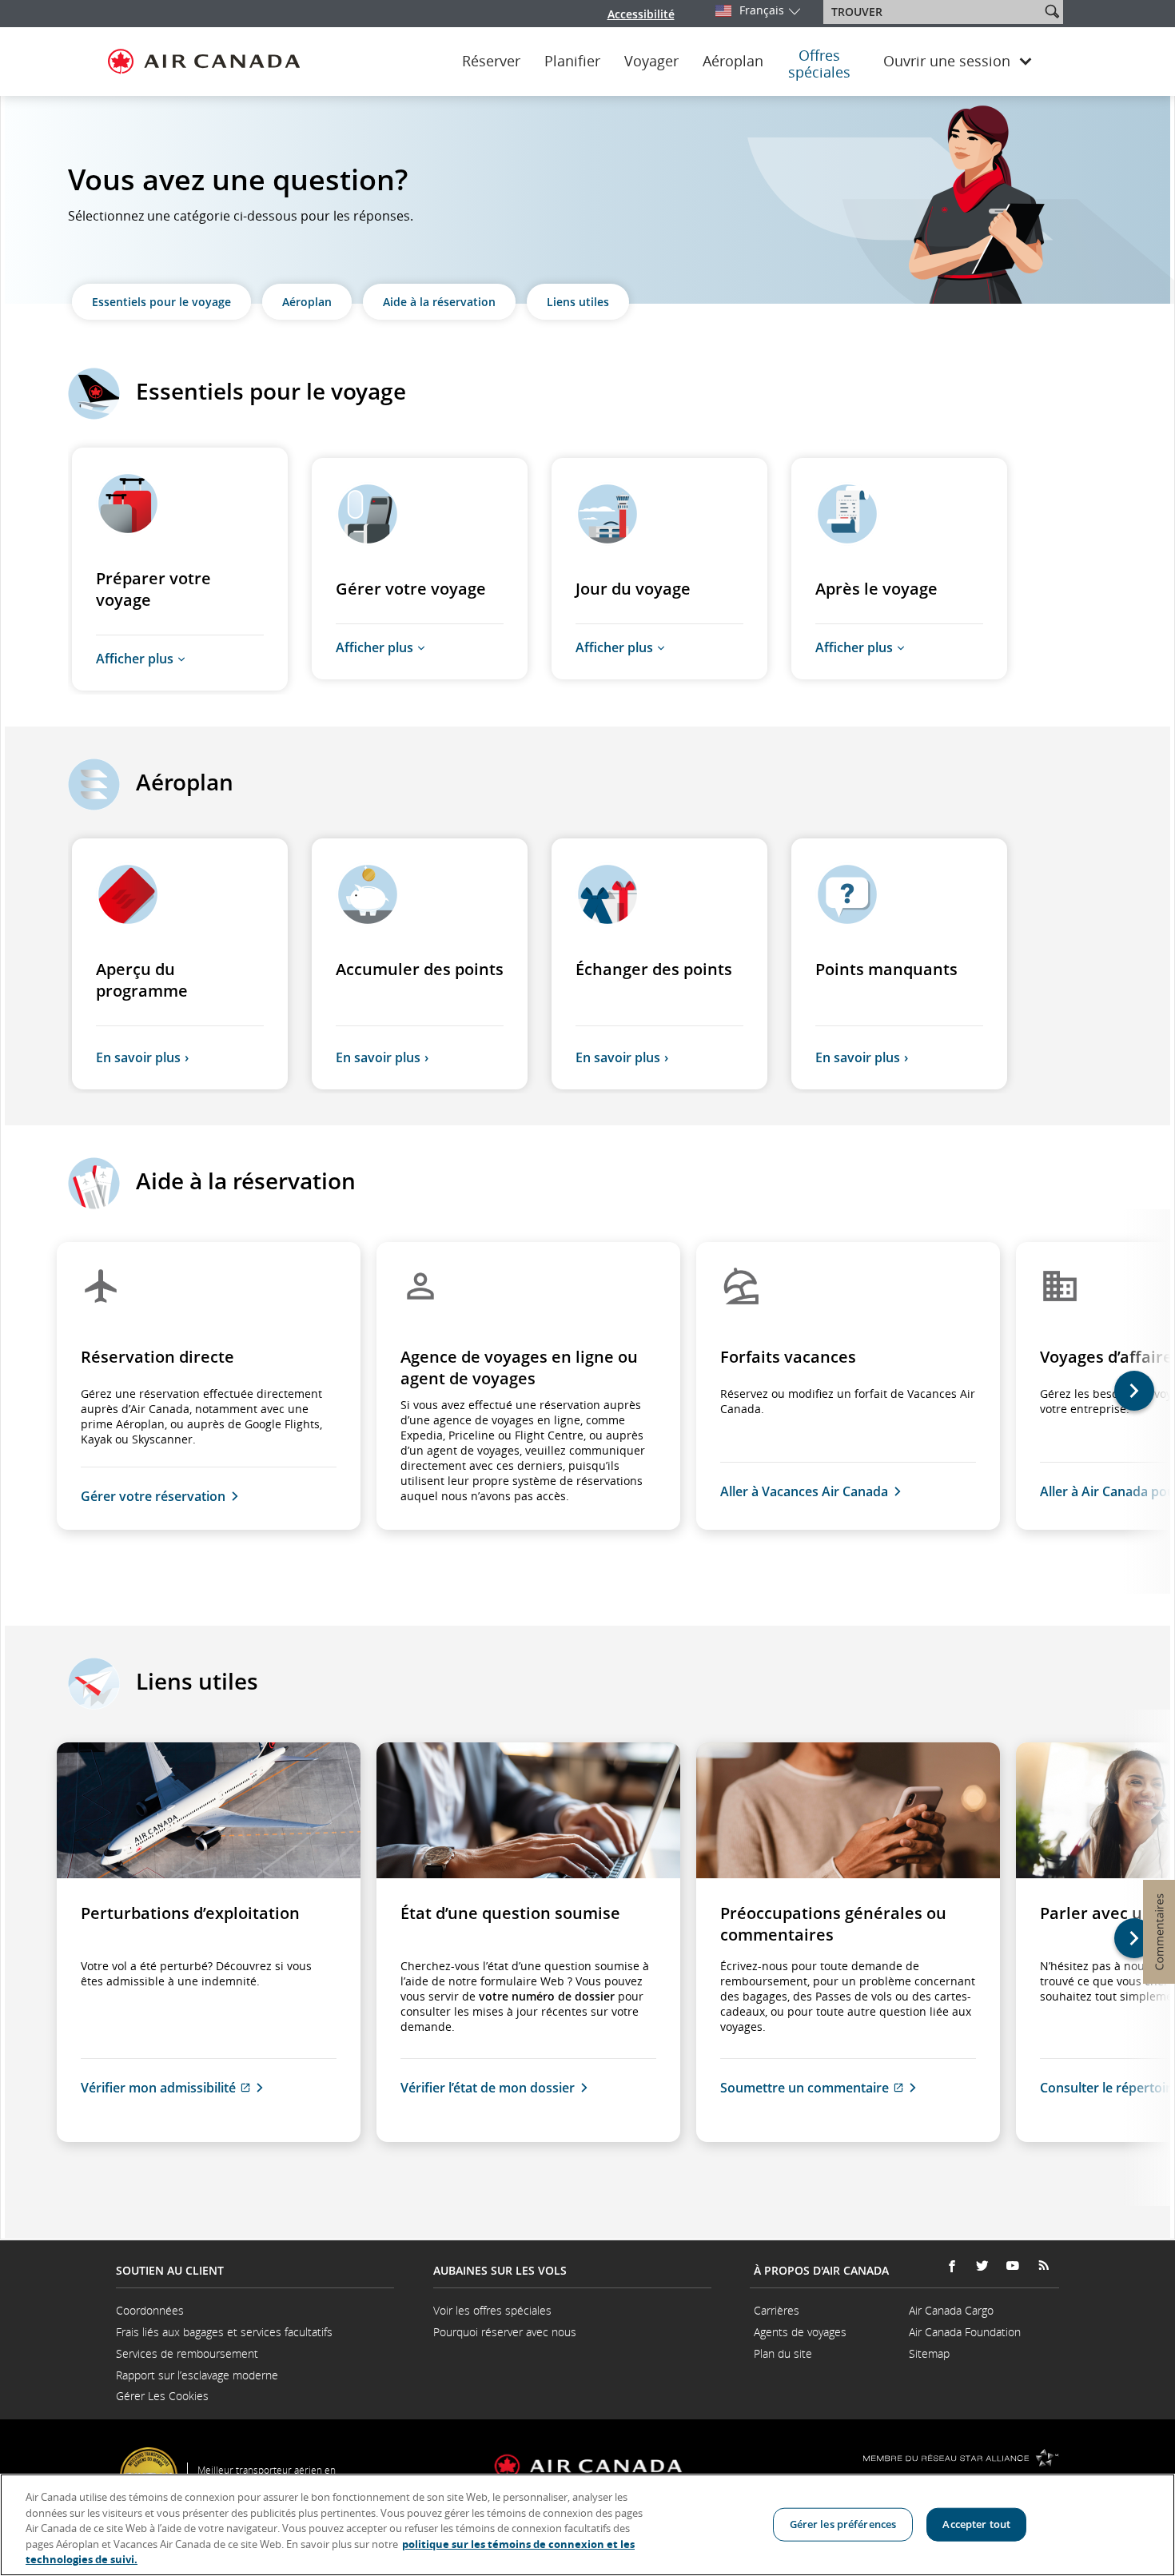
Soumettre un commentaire (848, 2088)
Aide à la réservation (439, 302)
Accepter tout (976, 2524)
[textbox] (933, 12)
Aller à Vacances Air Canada (804, 1491)
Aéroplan (733, 62)
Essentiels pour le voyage (161, 302)
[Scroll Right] (1146, 1401)
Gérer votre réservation (153, 1496)
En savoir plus (138, 1057)
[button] (1052, 11)
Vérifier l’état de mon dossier (488, 2088)
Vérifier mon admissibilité (207, 2088)
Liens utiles (578, 302)
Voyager (651, 62)
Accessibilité (641, 14)
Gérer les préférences (843, 2524)
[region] (587, 2525)
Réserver (491, 62)
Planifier (572, 62)
